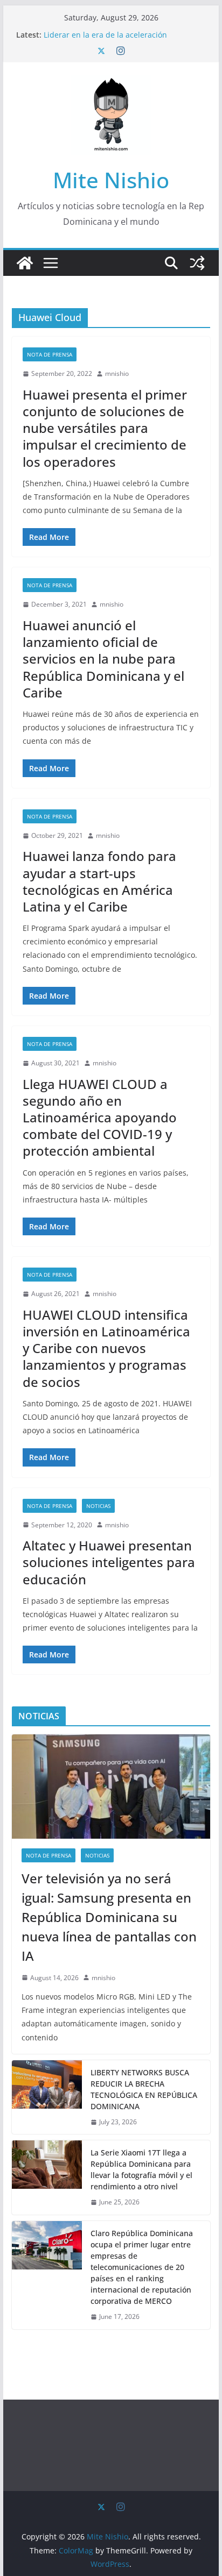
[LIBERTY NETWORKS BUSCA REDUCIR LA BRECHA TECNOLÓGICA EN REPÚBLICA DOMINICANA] (47, 2097)
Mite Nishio (111, 180)
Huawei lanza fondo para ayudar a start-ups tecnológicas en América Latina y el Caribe (99, 881)
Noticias (98, 1506)
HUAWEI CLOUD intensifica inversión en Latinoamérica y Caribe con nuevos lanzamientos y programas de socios (106, 1348)
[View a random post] (197, 263)
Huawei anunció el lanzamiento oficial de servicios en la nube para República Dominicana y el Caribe (103, 659)
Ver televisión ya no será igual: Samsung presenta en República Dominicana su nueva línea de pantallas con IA (109, 1917)
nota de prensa (50, 354)
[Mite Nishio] (25, 263)
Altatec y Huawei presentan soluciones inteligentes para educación (109, 1562)
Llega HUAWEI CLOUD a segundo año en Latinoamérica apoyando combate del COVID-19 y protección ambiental (100, 1118)
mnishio (117, 373)
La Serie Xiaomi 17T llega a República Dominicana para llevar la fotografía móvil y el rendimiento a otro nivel (141, 2169)
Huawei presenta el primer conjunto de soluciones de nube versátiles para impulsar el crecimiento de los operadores (105, 428)
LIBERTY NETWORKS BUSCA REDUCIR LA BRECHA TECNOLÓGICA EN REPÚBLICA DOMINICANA (144, 2089)
